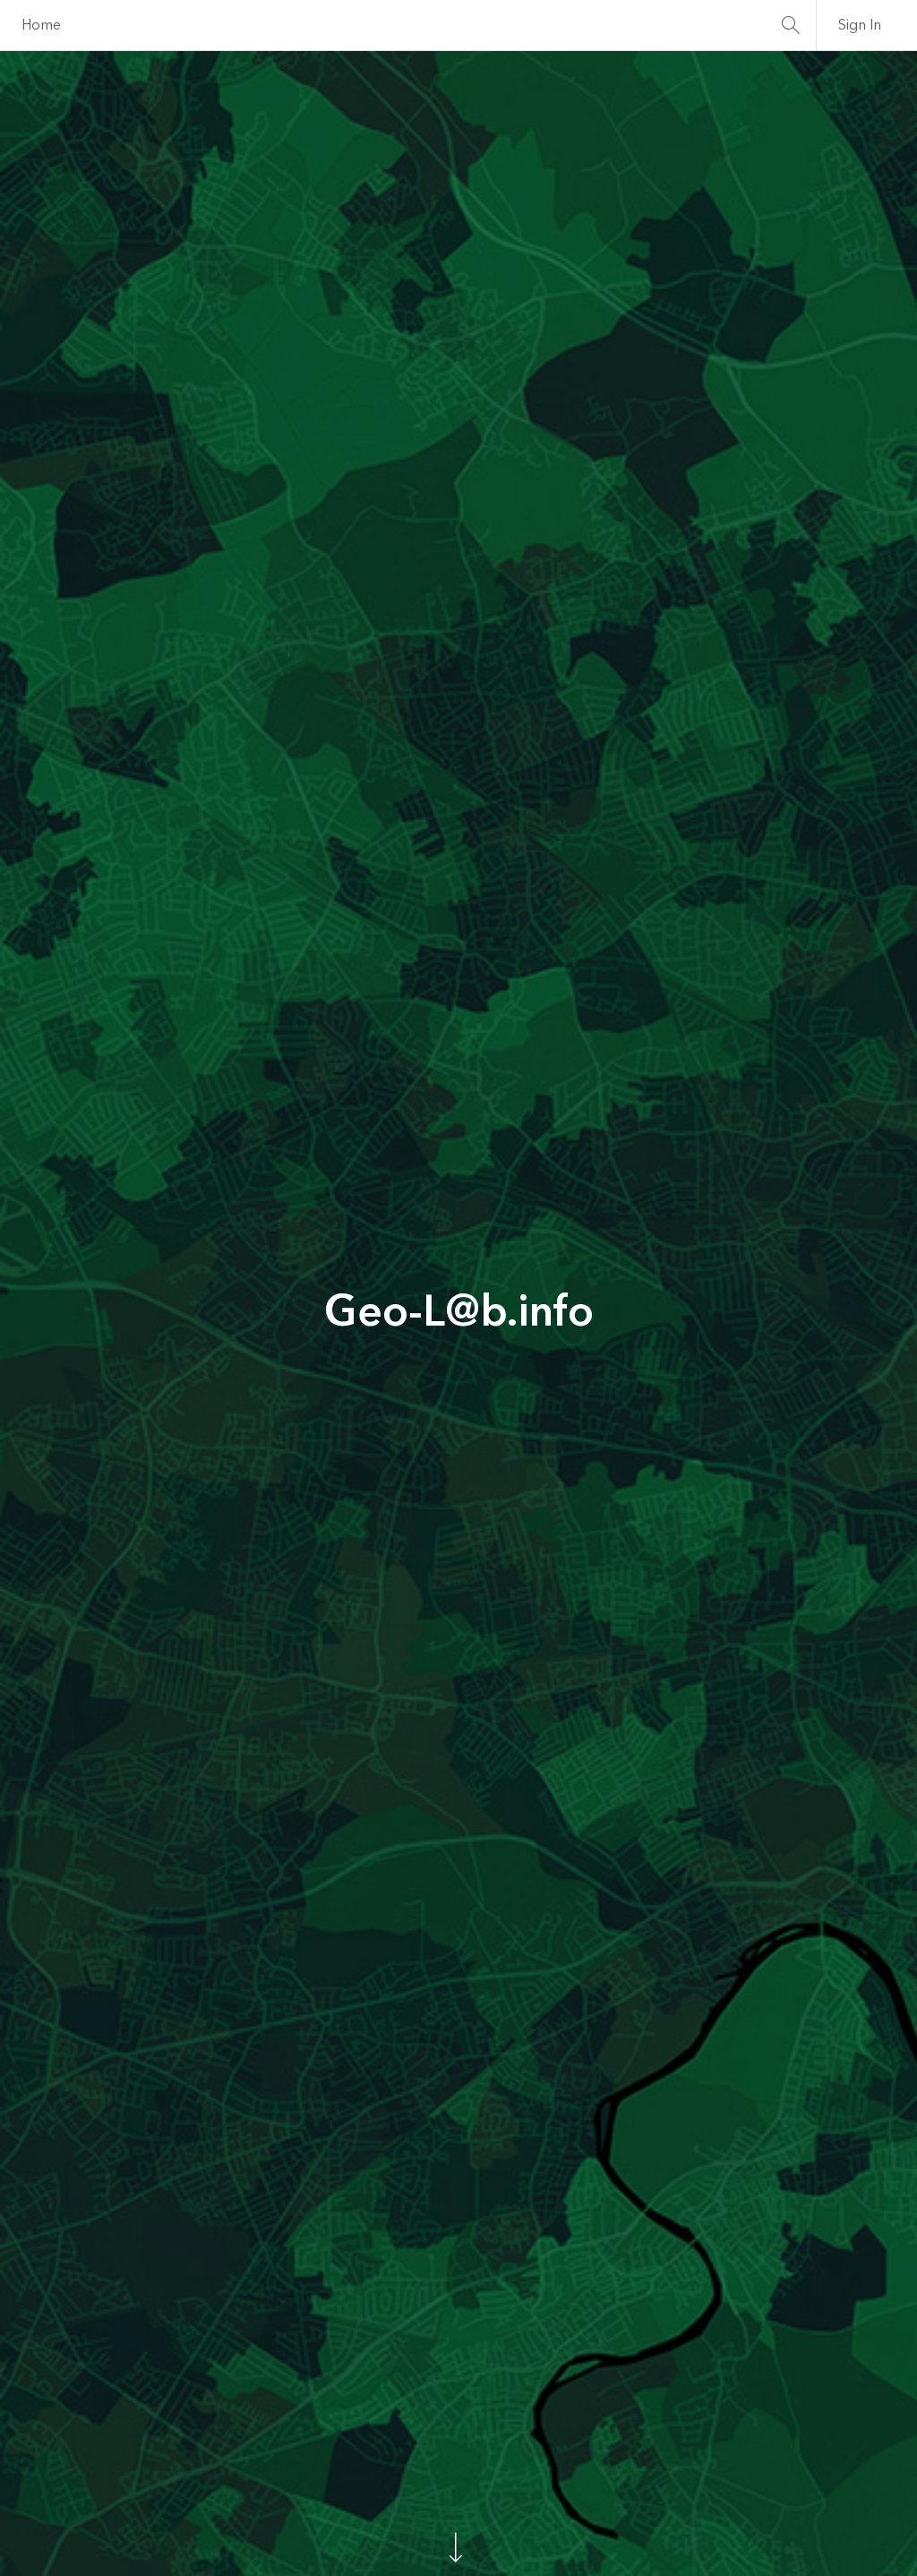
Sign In (860, 25)
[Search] (791, 25)
